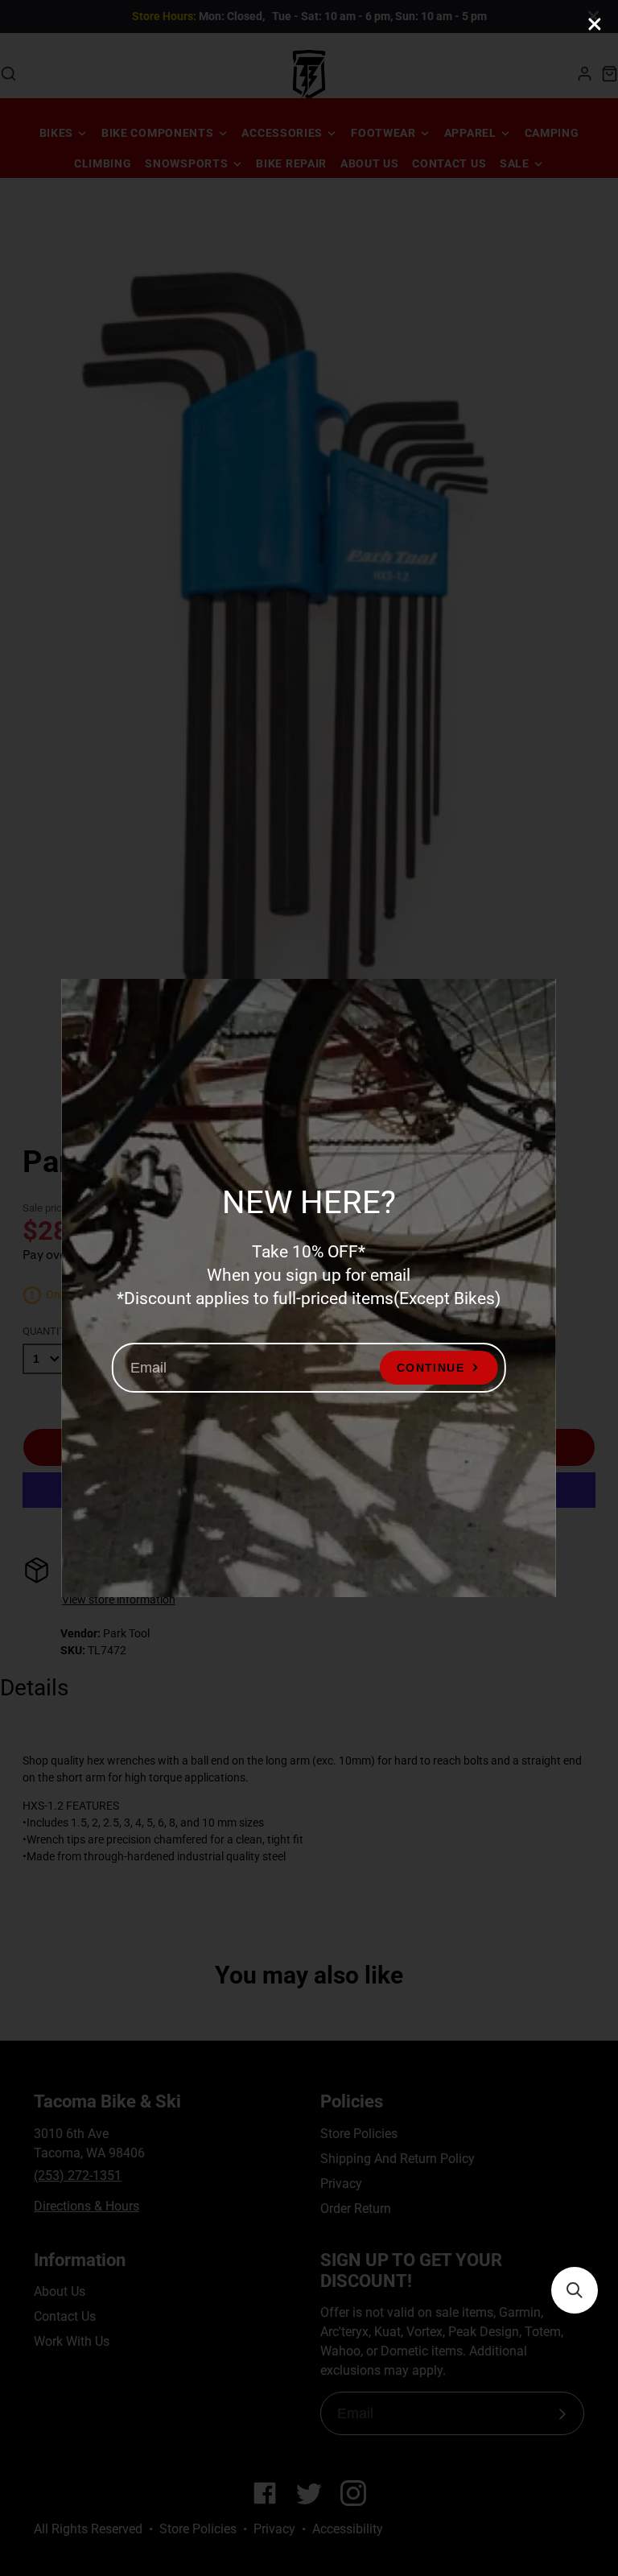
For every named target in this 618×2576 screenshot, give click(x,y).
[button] (575, 2290)
